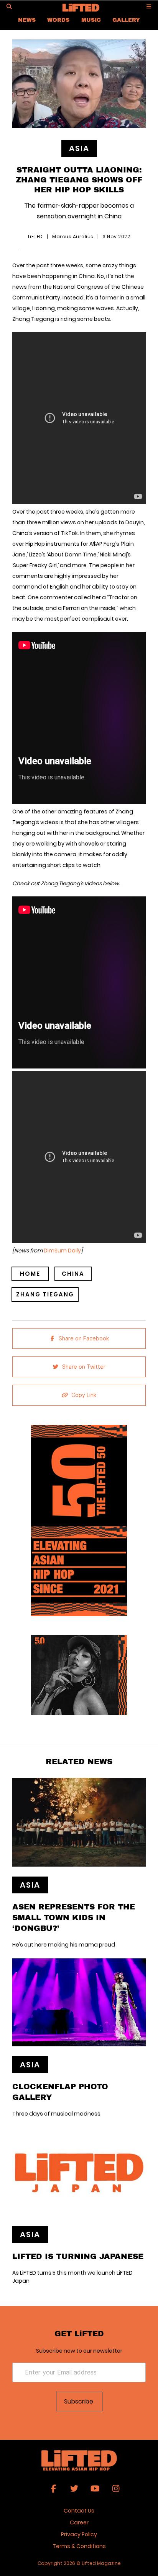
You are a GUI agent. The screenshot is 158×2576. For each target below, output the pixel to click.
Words (58, 20)
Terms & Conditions (79, 2546)
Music (91, 20)
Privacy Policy (79, 2534)
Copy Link (84, 1395)
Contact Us (79, 2511)
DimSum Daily (62, 1251)
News (27, 20)
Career (79, 2522)
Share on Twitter (84, 1367)
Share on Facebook (84, 1338)
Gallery (126, 20)
